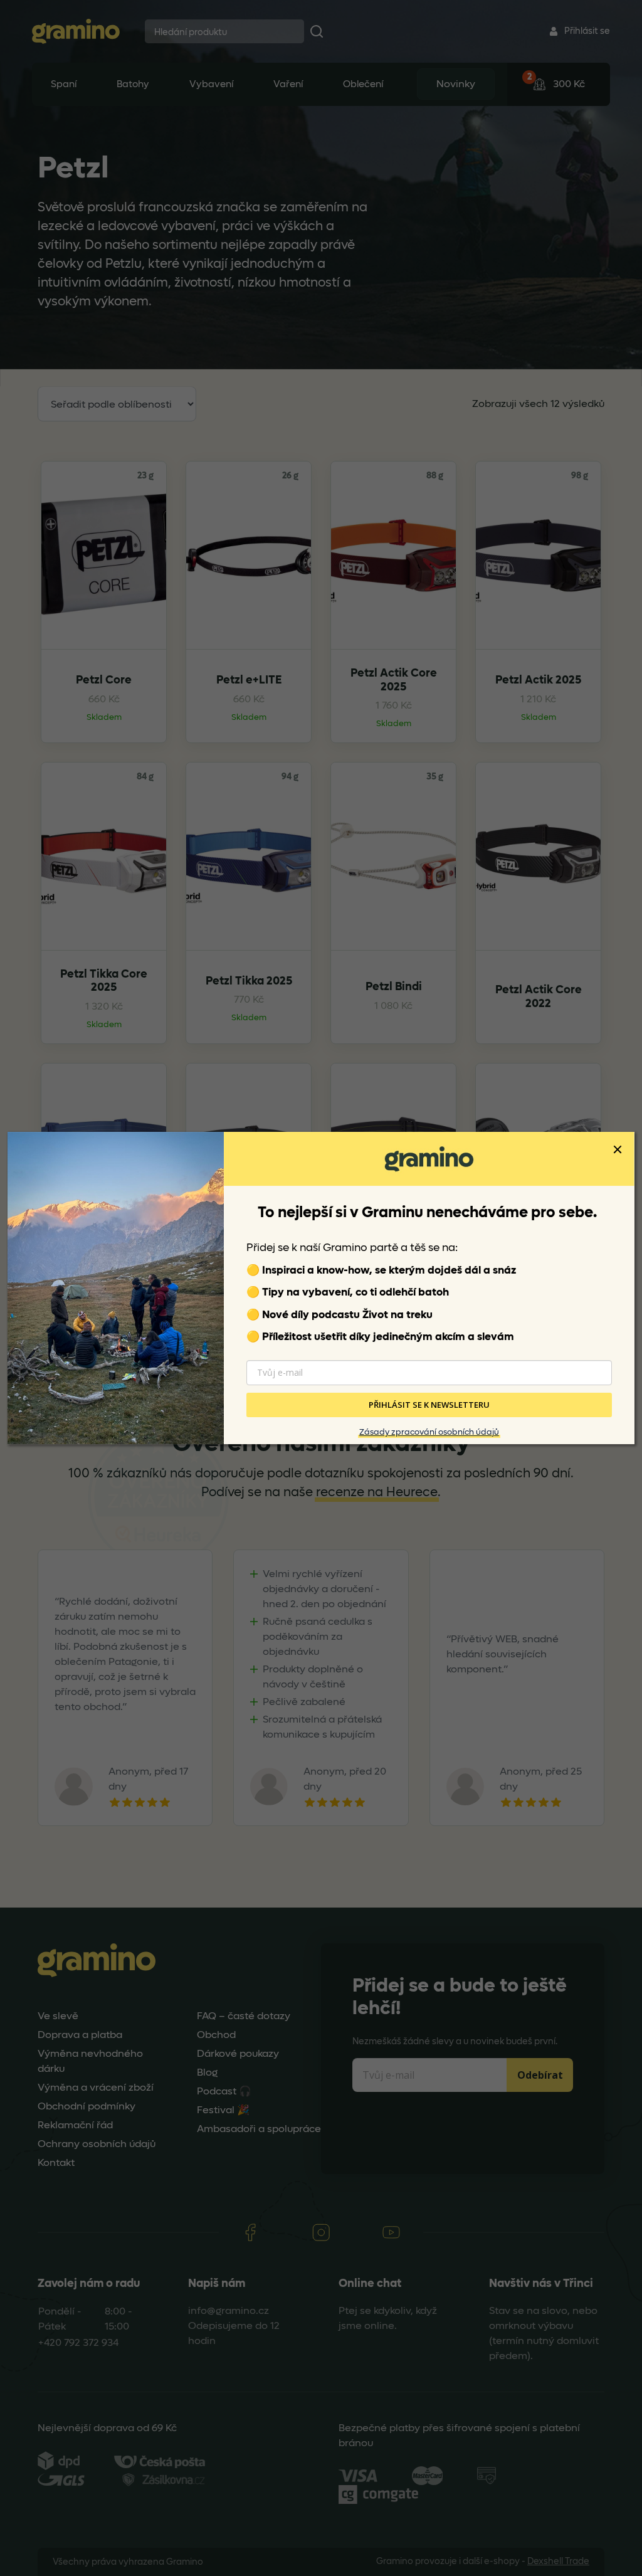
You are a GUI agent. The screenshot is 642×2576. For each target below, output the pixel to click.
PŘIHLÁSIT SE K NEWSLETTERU (429, 1405)
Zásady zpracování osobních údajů (429, 1432)
